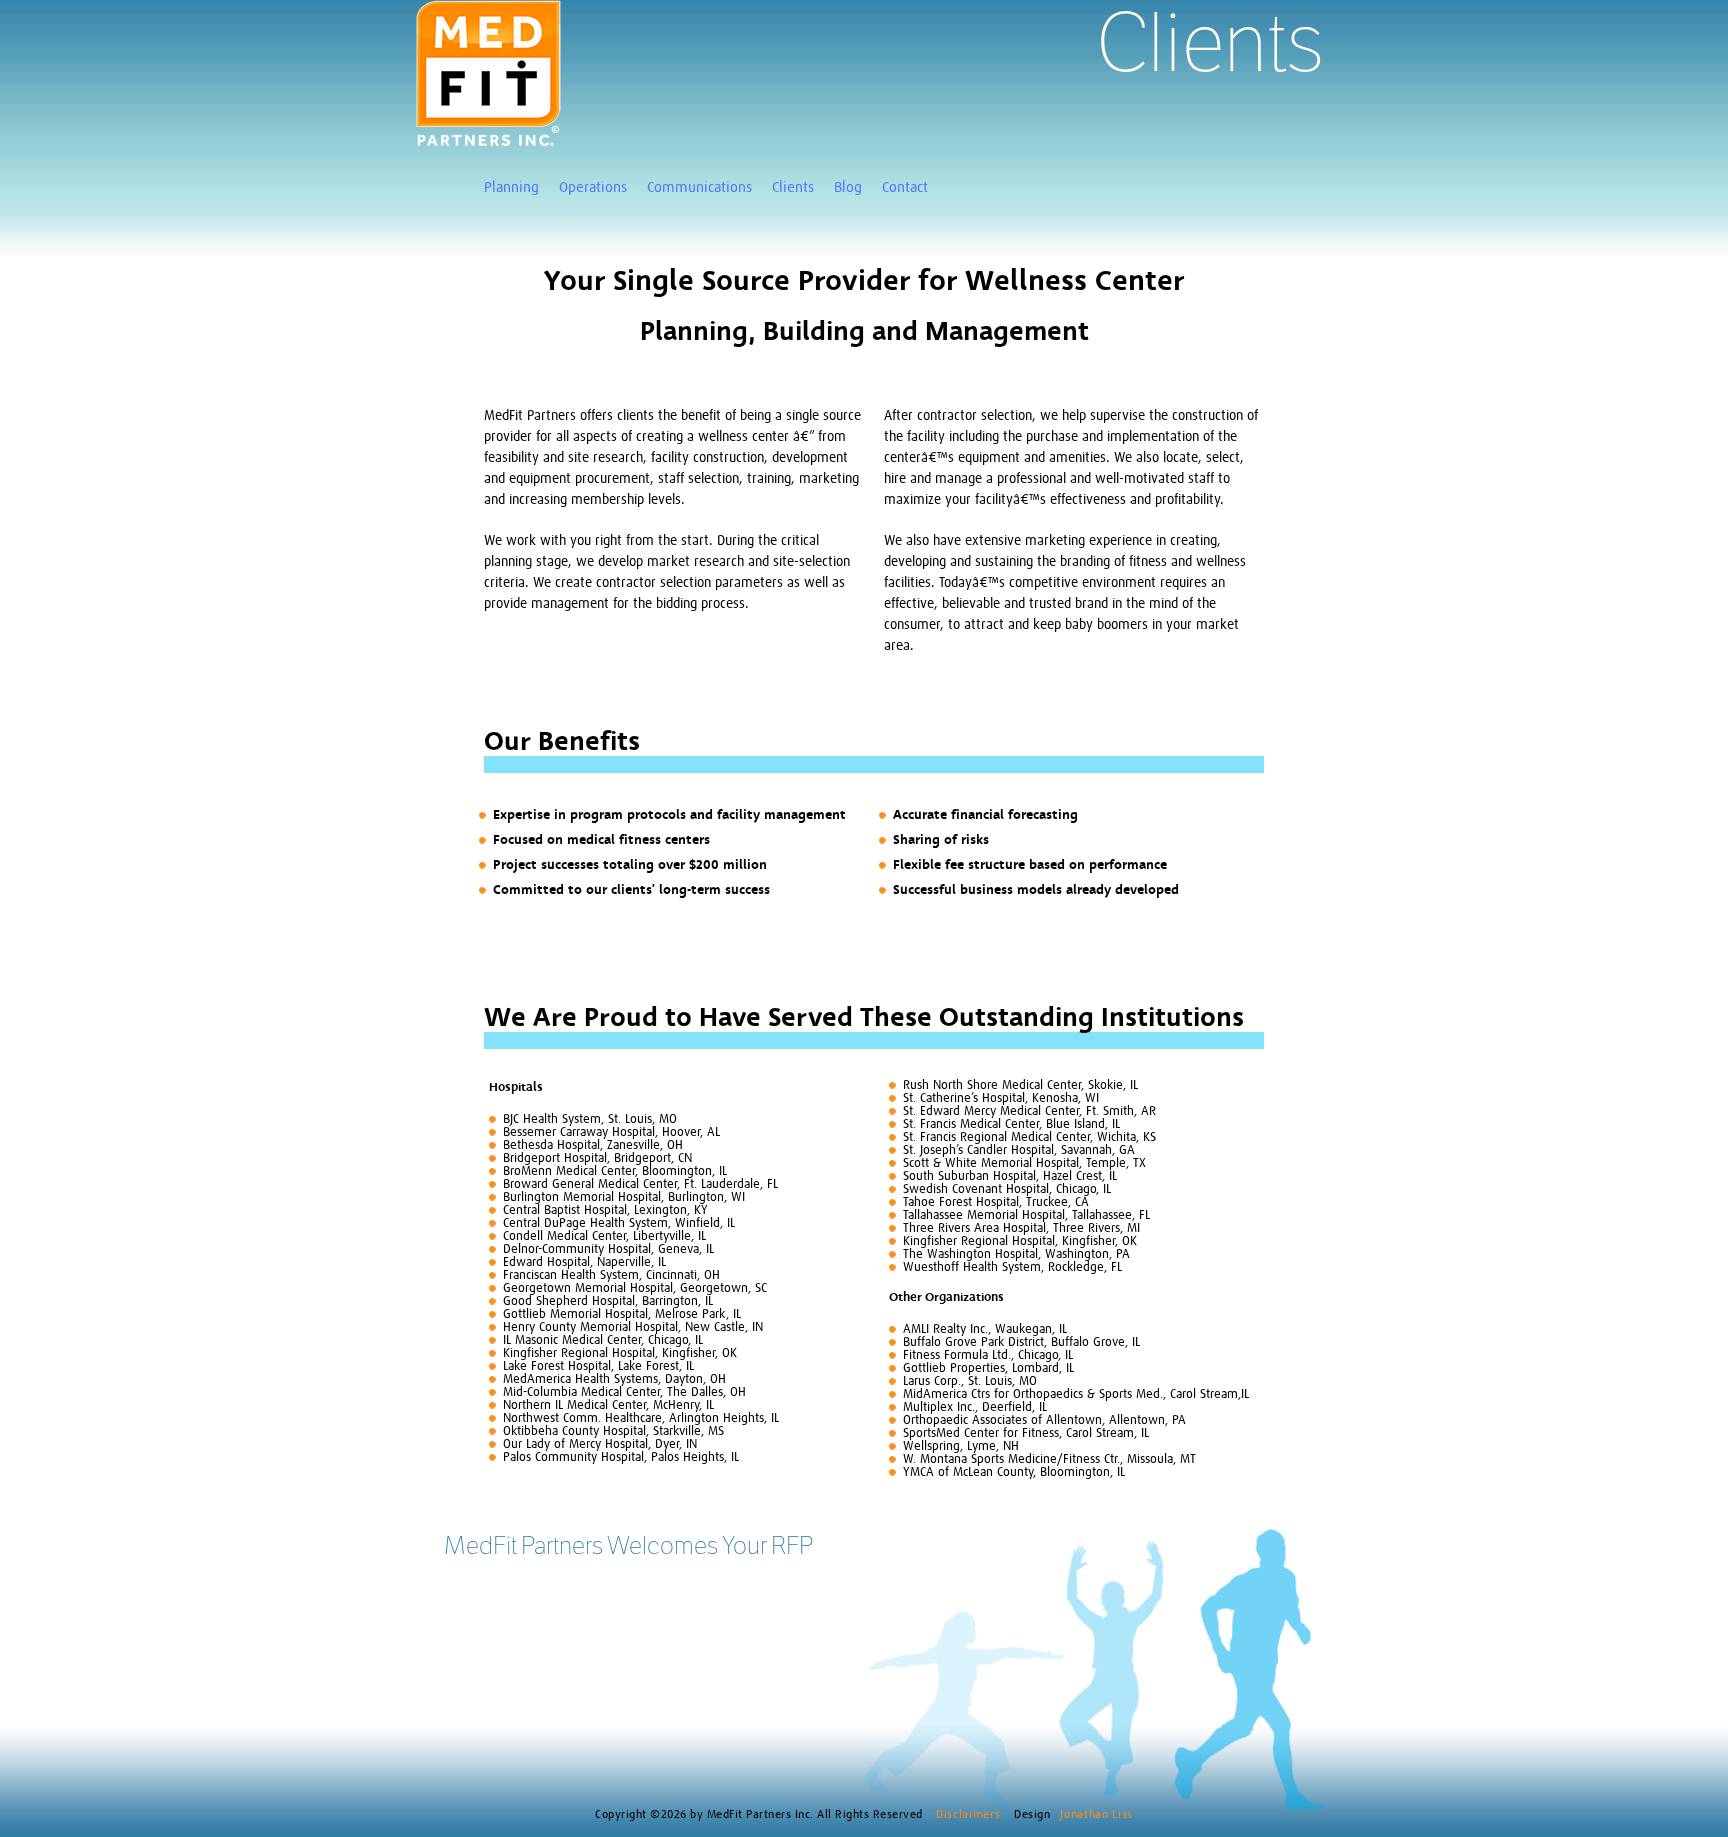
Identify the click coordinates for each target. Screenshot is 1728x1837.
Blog (848, 187)
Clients (793, 187)
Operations (593, 187)
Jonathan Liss (1096, 1815)
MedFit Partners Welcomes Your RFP (628, 1545)
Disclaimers (970, 1815)
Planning (511, 187)
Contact (905, 187)
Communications (699, 187)
